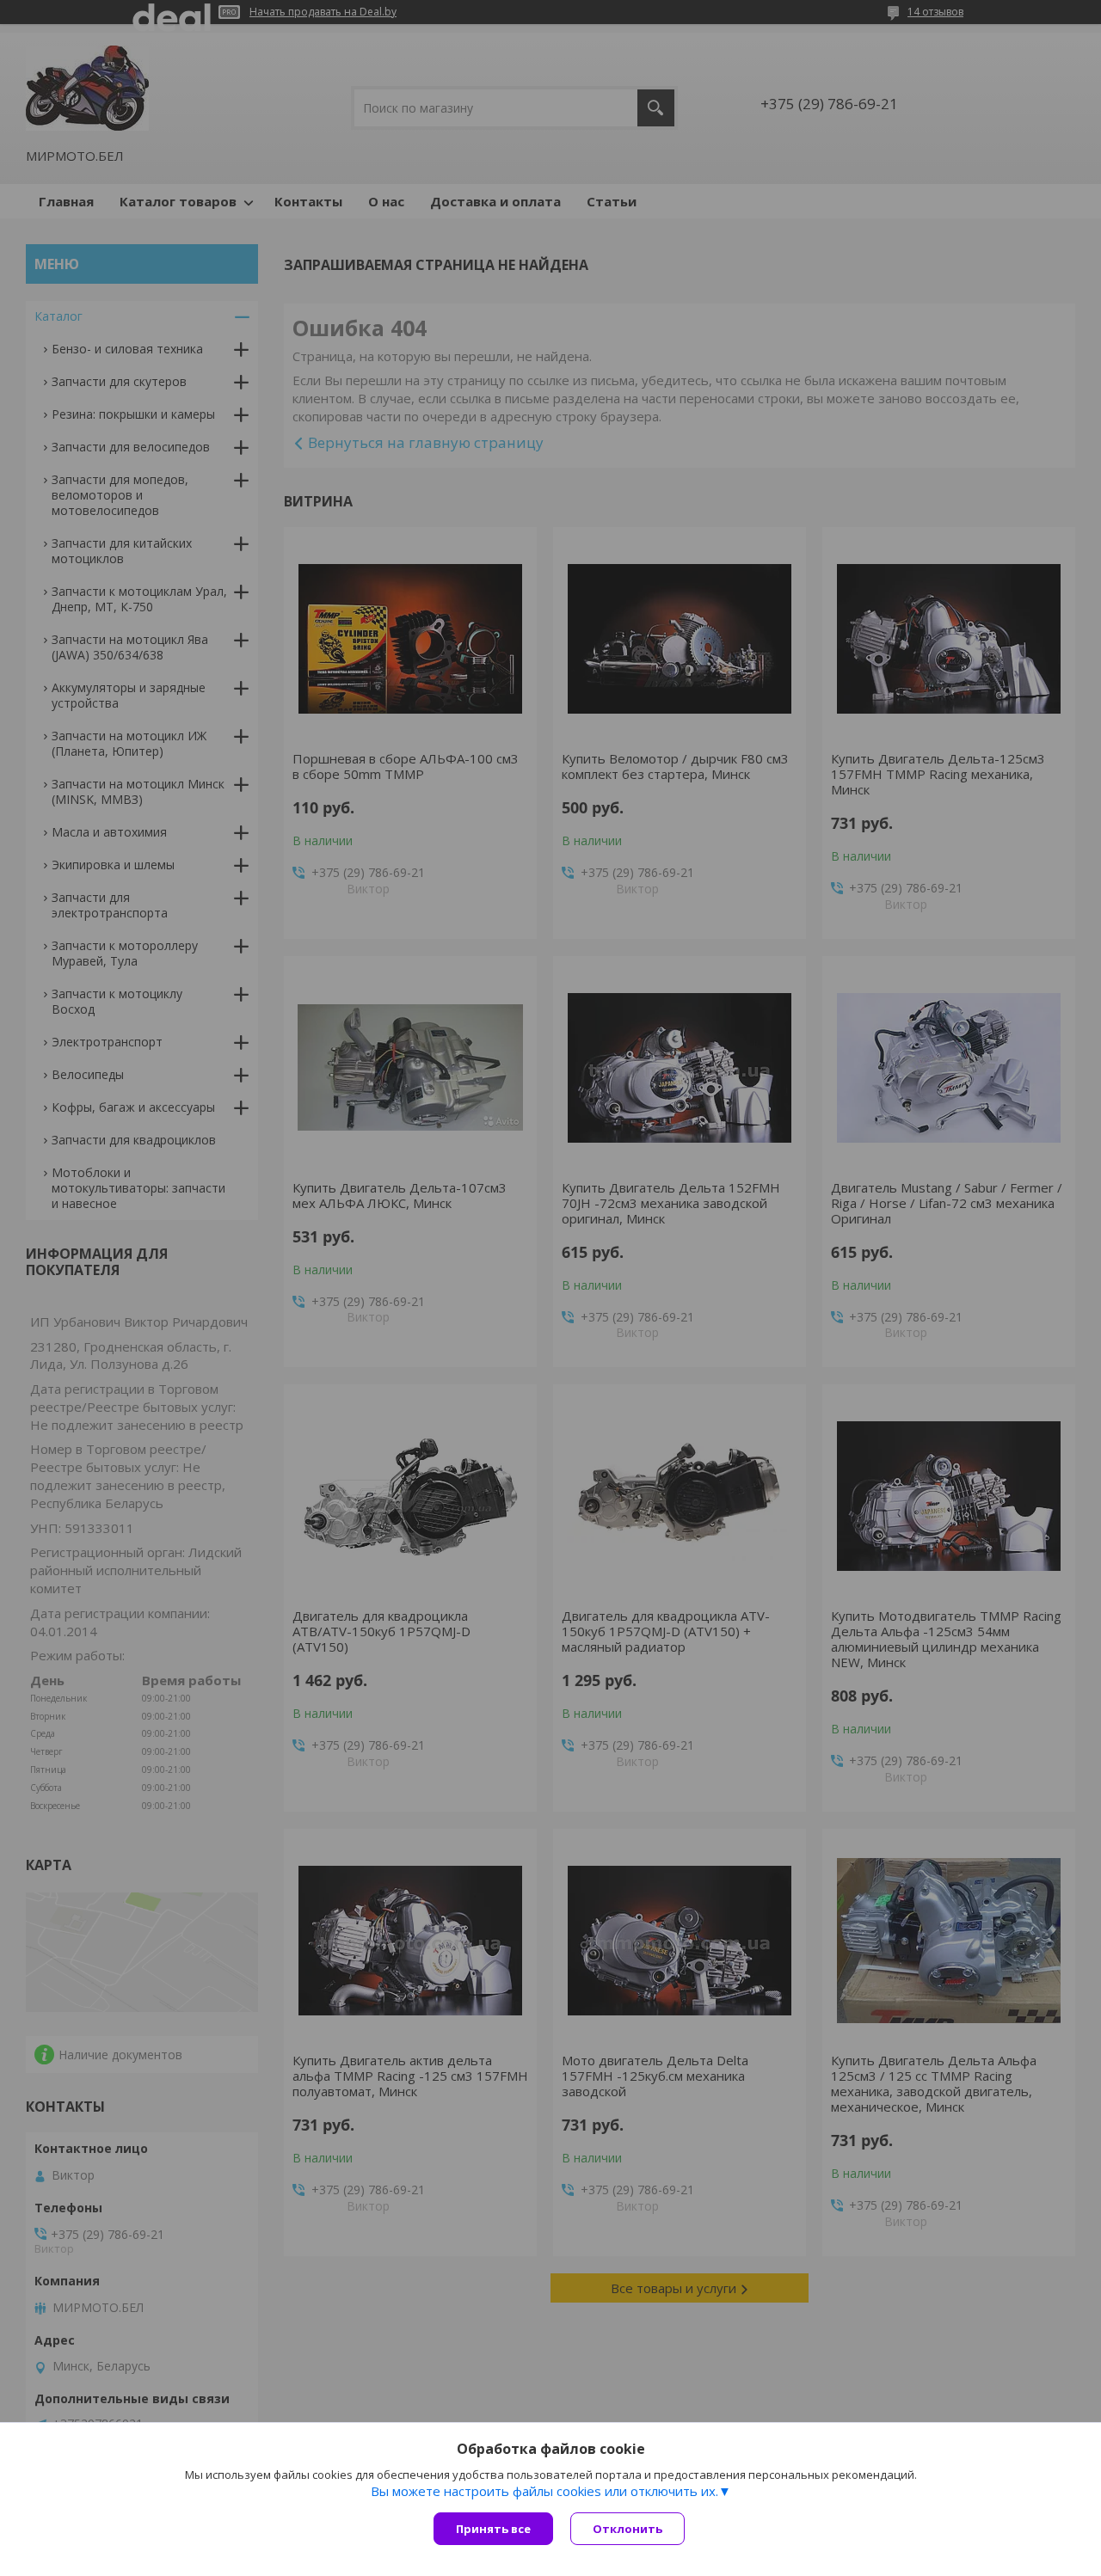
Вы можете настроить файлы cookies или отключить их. (544, 2491)
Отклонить (627, 2529)
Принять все (493, 2529)
